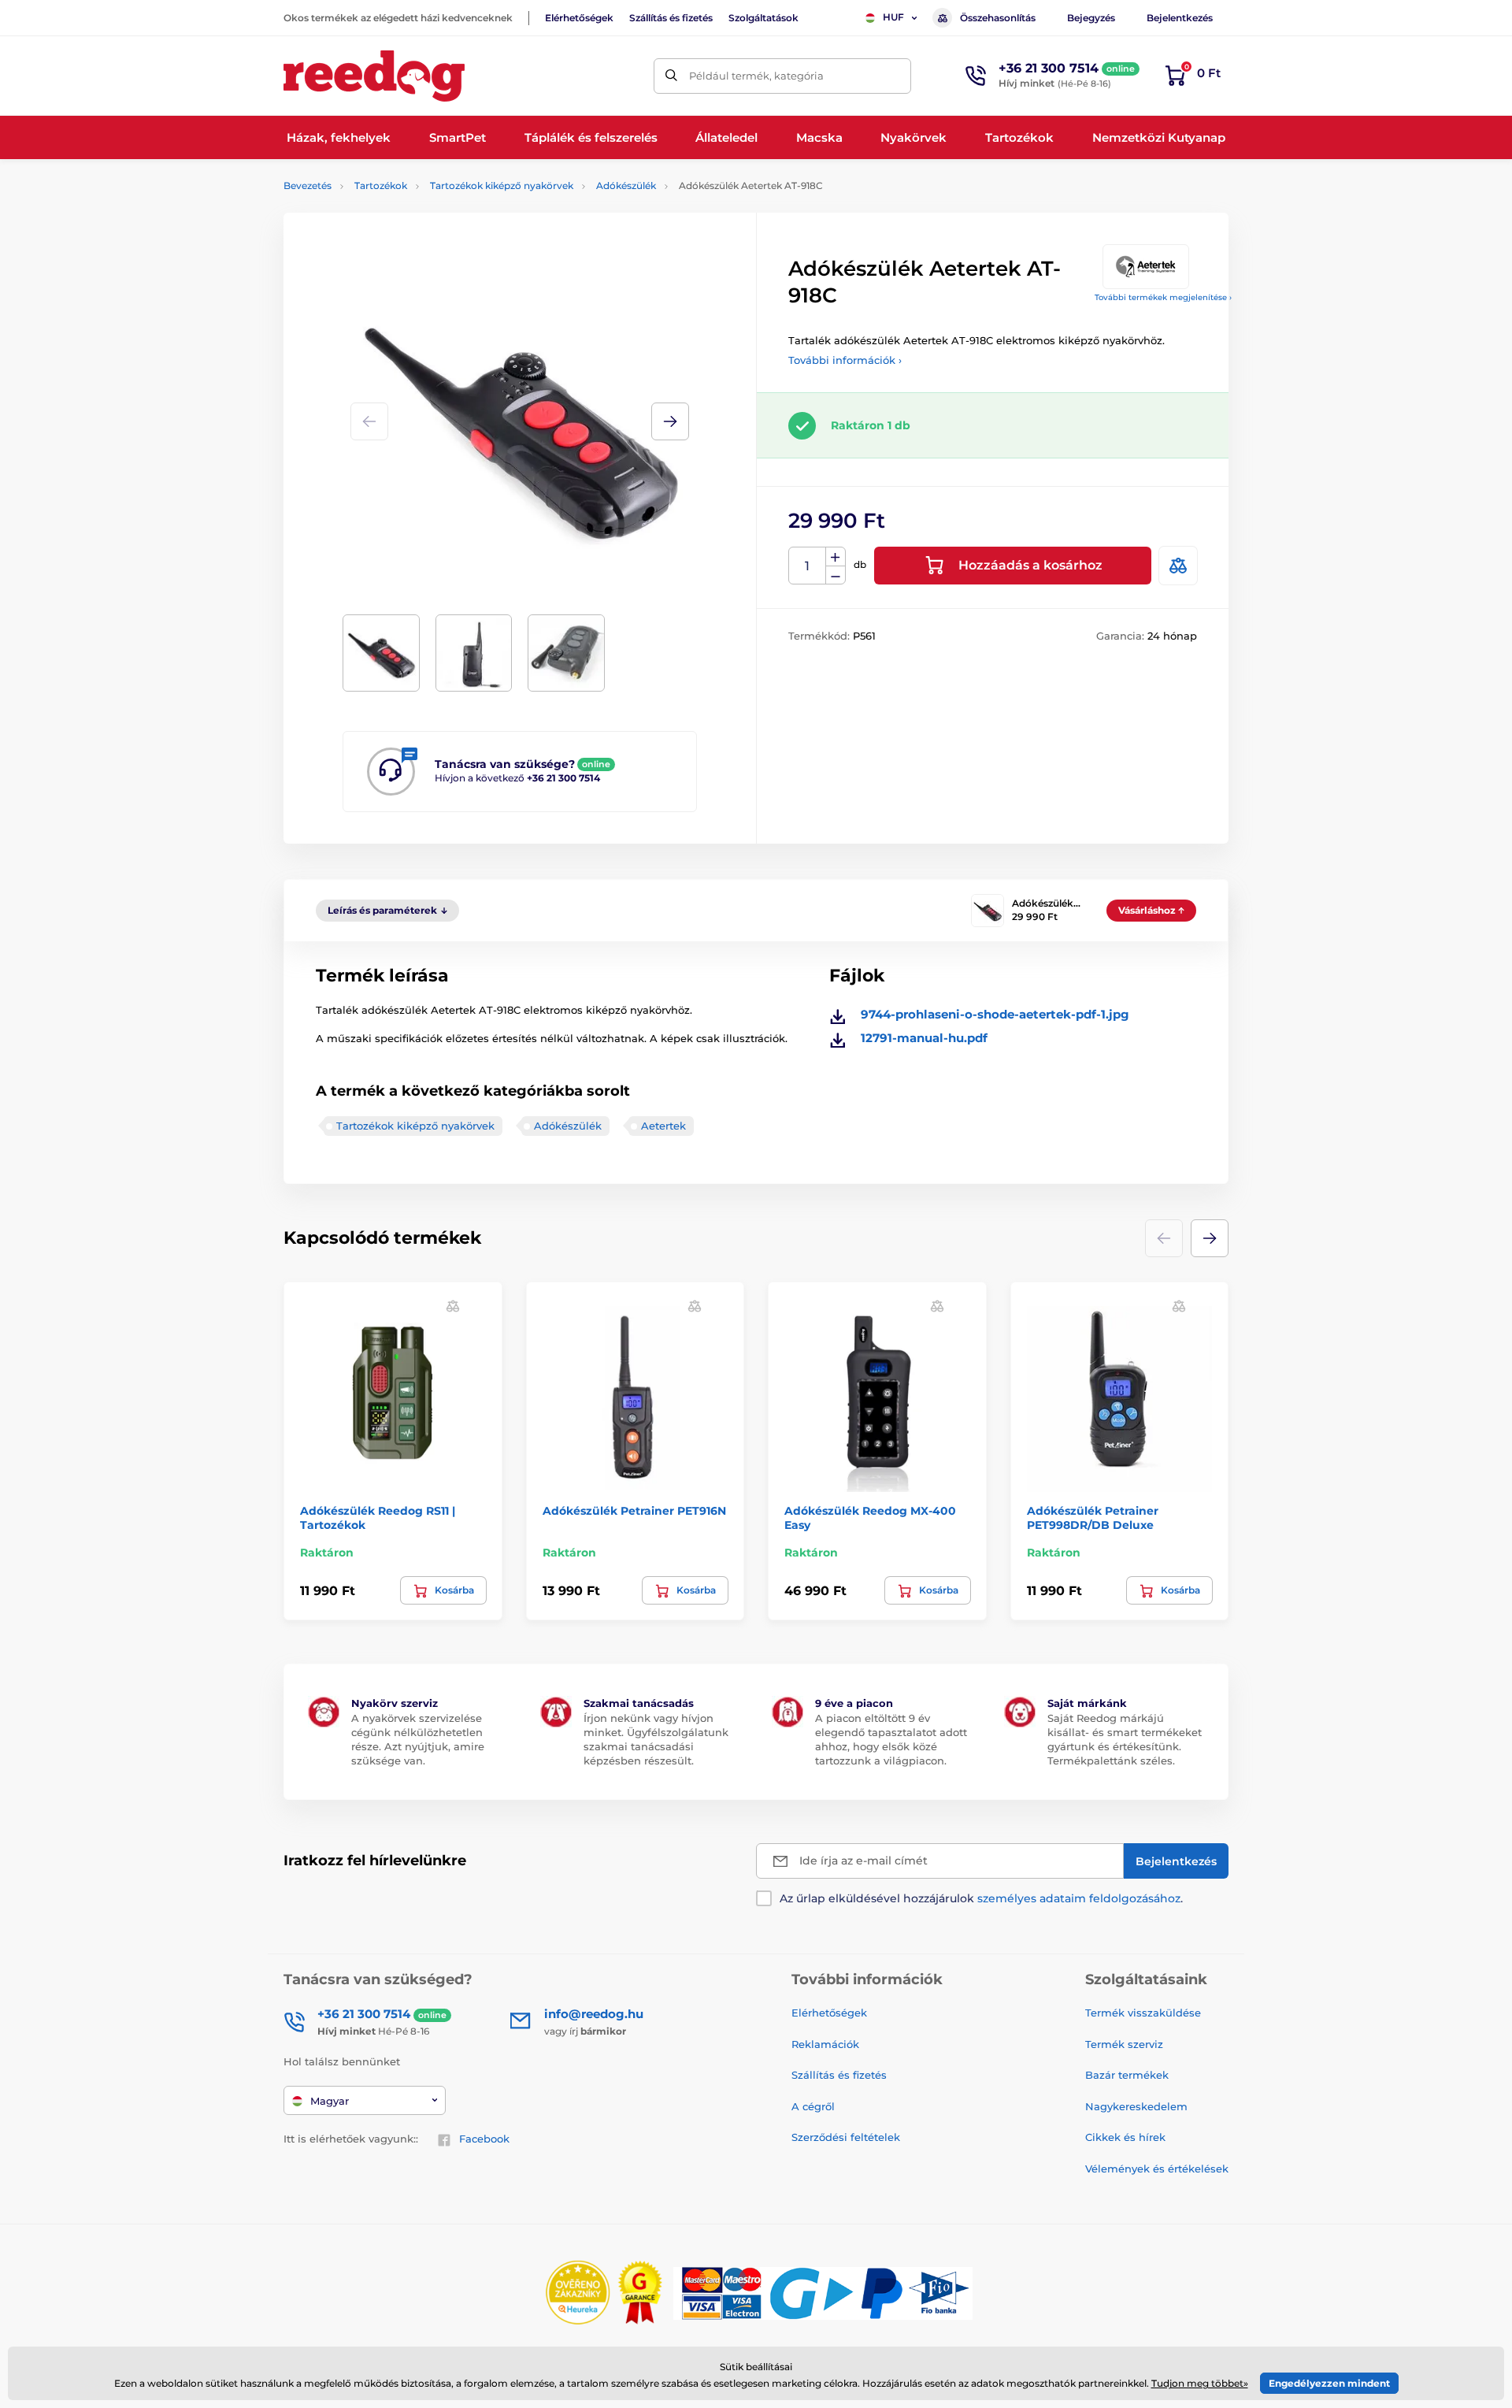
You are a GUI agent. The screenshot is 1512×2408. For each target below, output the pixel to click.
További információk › (845, 360)
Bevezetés (308, 186)
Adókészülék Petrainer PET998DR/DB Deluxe (1093, 1518)
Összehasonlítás (998, 18)
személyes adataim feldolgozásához (1079, 1898)
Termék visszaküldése (1143, 2013)
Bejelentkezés (1180, 18)
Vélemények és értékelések (1157, 2169)
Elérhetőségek (579, 18)
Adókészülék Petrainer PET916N (634, 1511)
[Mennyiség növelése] (836, 557)
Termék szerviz (1124, 2044)
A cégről (813, 2106)
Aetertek (663, 1126)
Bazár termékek (1127, 2075)
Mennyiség (808, 566)
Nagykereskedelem (1136, 2106)
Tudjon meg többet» (1200, 2383)
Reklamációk (825, 2044)
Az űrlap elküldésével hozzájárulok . (981, 1898)
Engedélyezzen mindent (1329, 2383)
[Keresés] (671, 76)
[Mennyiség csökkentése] (836, 575)
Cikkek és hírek (1125, 2137)
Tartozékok (381, 186)
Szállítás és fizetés (671, 18)
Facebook (484, 2139)
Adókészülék (626, 186)
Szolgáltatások (763, 18)
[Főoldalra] (374, 76)
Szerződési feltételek (846, 2137)
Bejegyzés (1091, 18)
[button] (670, 421)
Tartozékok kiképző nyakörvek (502, 186)
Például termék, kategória (756, 76)
